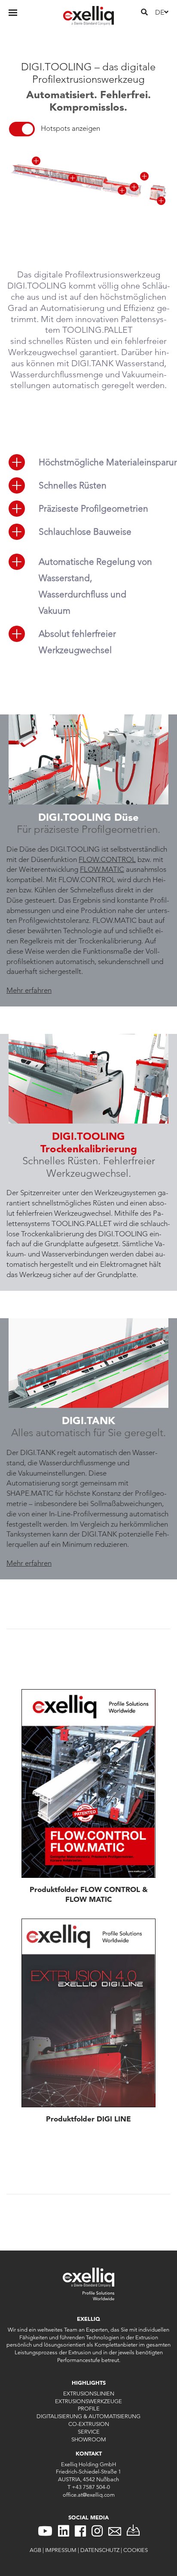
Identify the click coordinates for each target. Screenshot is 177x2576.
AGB (35, 2550)
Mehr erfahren (29, 990)
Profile (89, 2408)
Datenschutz (100, 2550)
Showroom (89, 2439)
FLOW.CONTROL (107, 859)
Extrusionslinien (89, 2393)
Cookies (136, 2550)
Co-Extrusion (89, 2424)
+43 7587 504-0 (91, 2487)
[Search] (144, 12)
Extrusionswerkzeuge (88, 2401)
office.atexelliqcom (89, 2495)
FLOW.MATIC (102, 869)
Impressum (61, 2550)
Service (89, 2431)
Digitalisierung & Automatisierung (88, 2416)
